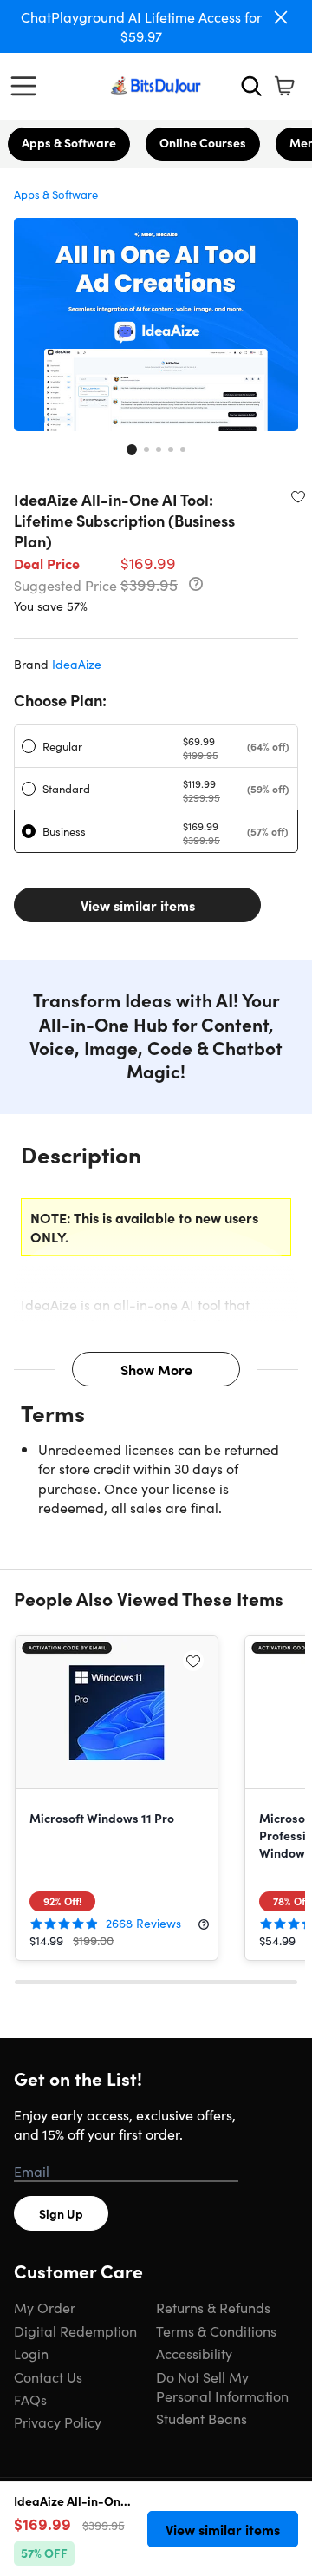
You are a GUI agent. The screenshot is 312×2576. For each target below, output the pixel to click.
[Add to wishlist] (298, 496)
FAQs (30, 2399)
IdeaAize (77, 664)
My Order (45, 2307)
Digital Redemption (75, 2330)
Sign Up (61, 2213)
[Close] (281, 17)
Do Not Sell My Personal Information (222, 2386)
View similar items (138, 905)
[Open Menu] (28, 86)
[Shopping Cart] (284, 86)
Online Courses (203, 142)
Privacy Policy (58, 2422)
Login (31, 2353)
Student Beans (201, 2418)
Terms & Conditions (216, 2330)
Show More (156, 1369)
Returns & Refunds (213, 2307)
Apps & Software (69, 142)
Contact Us (48, 2376)
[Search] (251, 86)
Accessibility (194, 2353)
